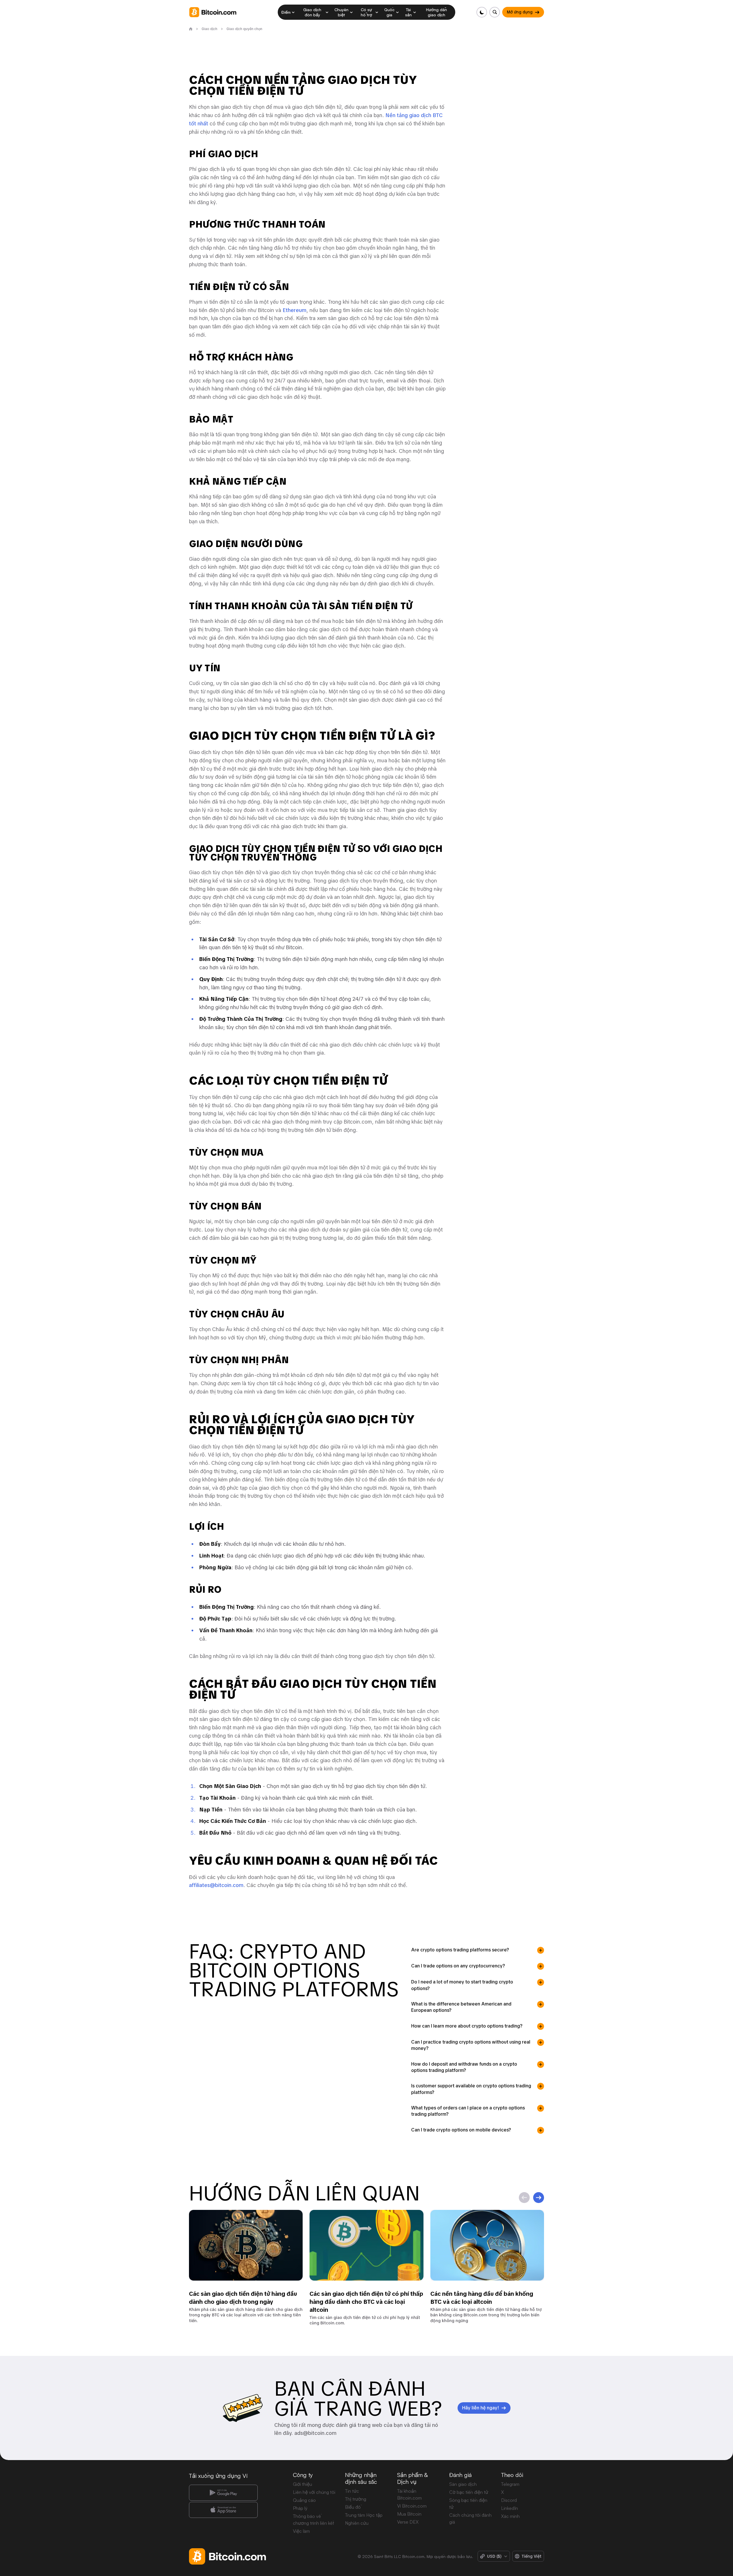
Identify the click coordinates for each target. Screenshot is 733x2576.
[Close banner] (404, 1226)
